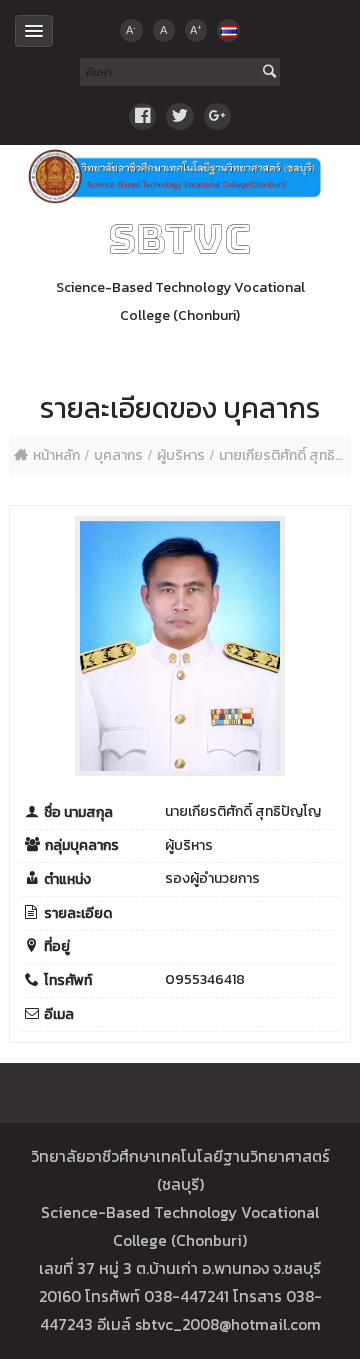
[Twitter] (179, 116)
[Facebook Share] (142, 116)
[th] (228, 30)
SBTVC (180, 239)
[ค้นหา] (269, 73)
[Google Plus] (217, 116)
